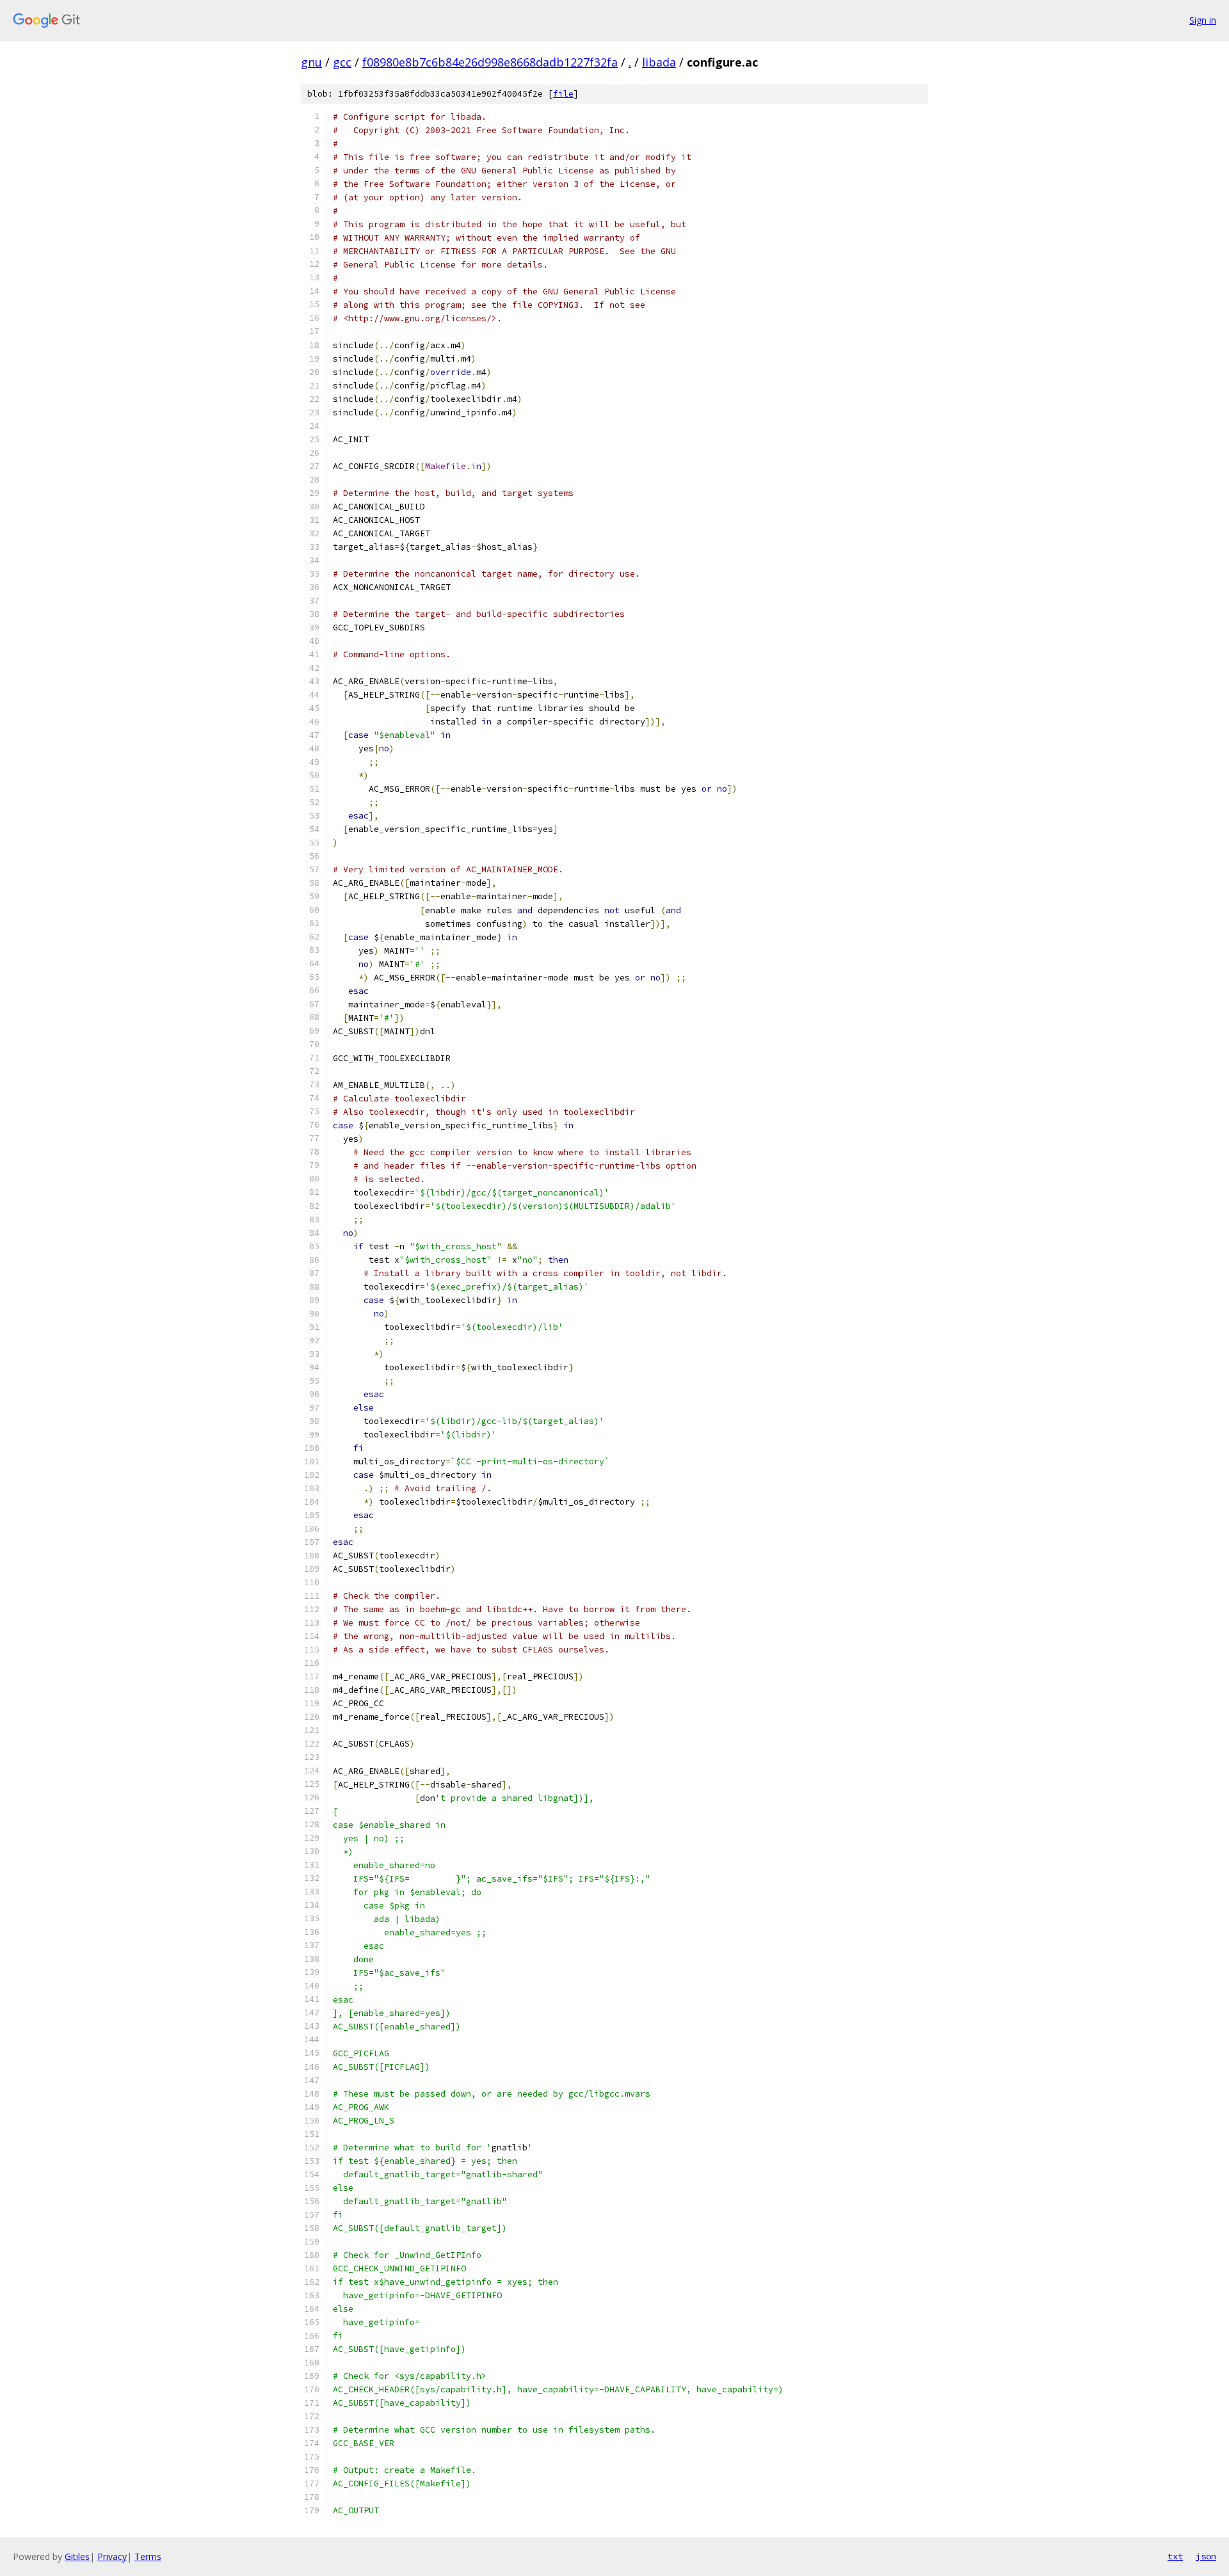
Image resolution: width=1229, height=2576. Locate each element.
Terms (148, 2556)
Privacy (112, 2556)
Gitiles (77, 2556)
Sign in (1203, 20)
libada (659, 62)
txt (1175, 2556)
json (1206, 2556)
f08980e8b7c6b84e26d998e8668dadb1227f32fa (490, 62)
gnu (311, 62)
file (563, 94)
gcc (342, 62)
